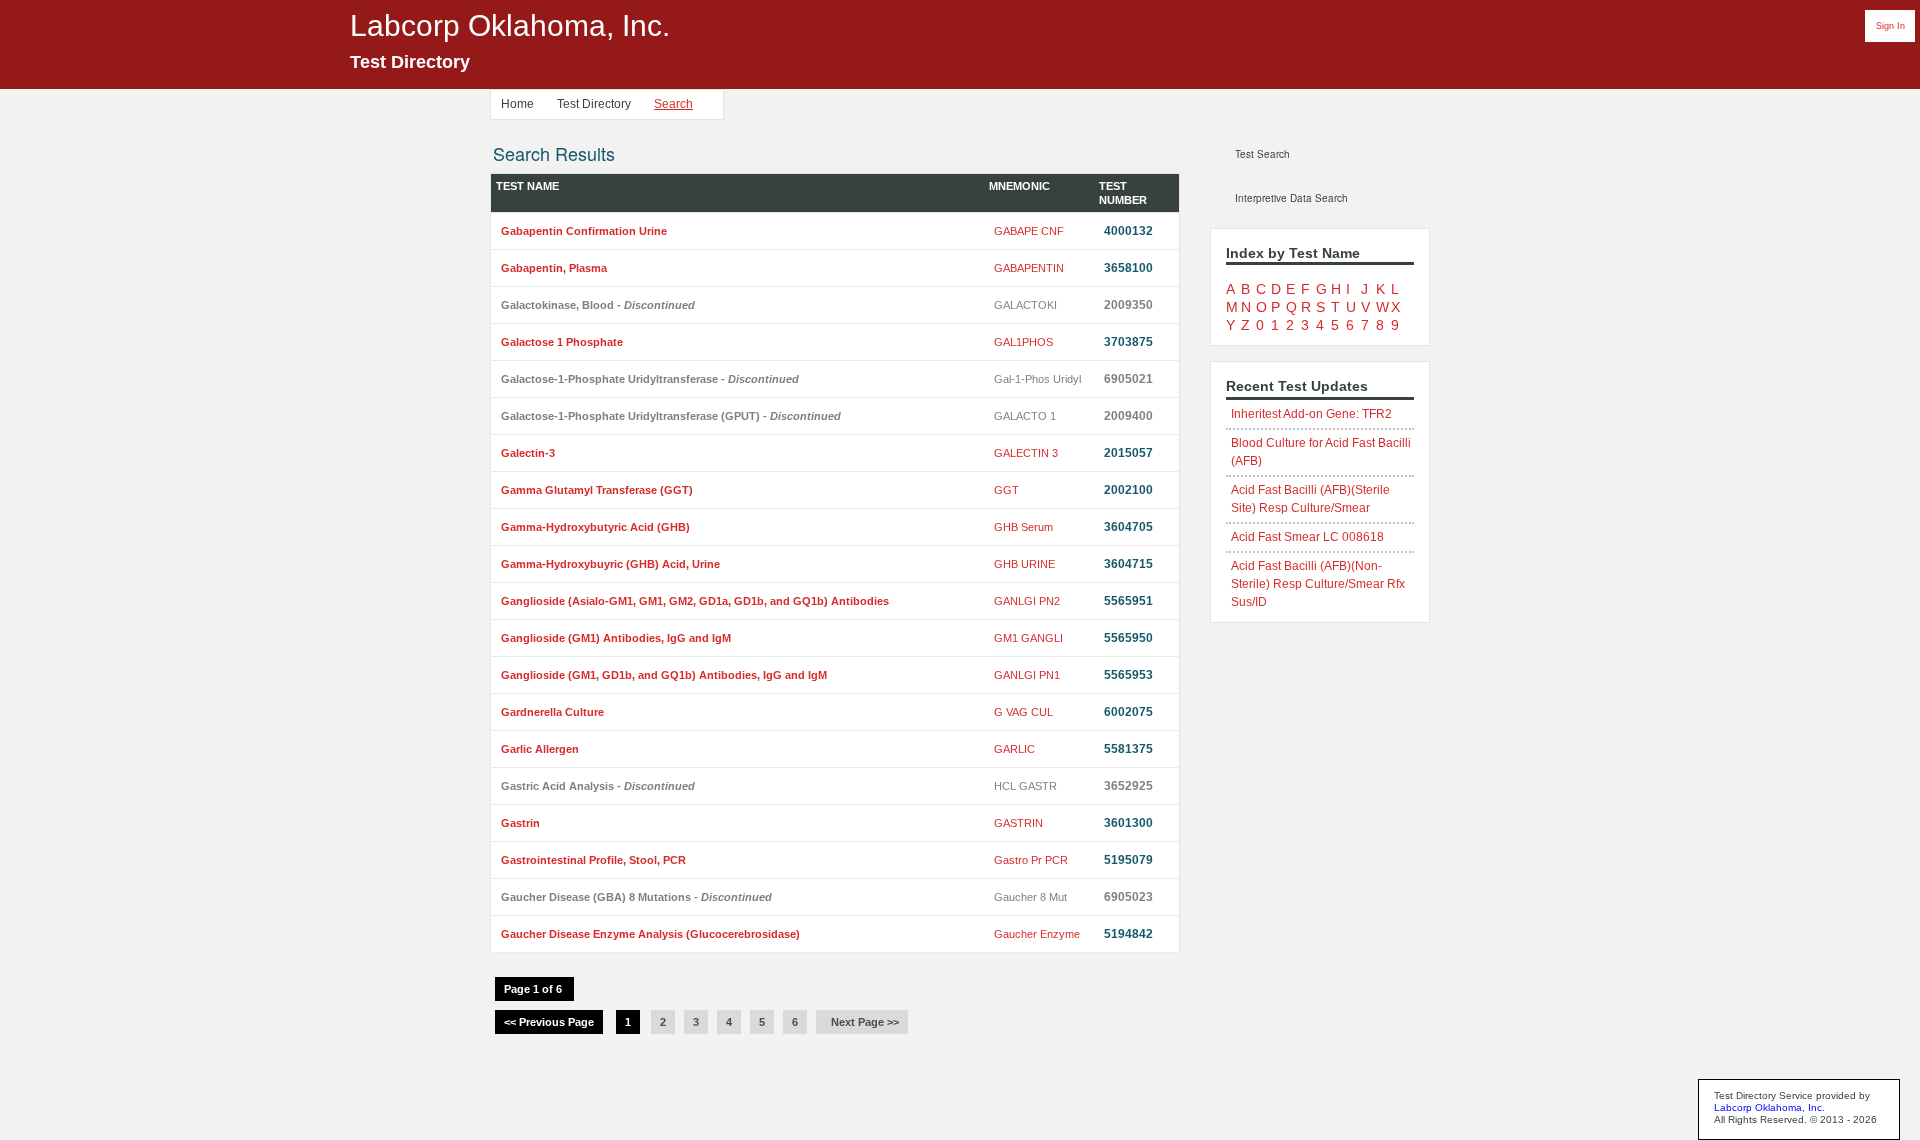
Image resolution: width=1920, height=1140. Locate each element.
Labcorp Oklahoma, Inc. (1769, 1107)
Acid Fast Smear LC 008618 (1307, 537)
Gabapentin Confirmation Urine (584, 231)
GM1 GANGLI (1028, 638)
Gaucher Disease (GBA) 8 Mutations (636, 897)
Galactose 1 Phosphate (562, 342)
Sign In (1890, 26)
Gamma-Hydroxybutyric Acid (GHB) (595, 527)
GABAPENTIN (1029, 268)
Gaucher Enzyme (1037, 934)
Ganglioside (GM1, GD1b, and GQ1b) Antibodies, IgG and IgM (664, 675)
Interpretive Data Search (1291, 198)
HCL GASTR (1025, 786)
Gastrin (520, 823)
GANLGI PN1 (1027, 675)
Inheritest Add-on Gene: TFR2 (1311, 414)
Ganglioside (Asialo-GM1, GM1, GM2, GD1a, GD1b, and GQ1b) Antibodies (695, 601)
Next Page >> (862, 1022)
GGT (1006, 490)
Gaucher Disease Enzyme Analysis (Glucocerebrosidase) (650, 934)
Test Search (1262, 154)
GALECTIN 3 (1026, 453)
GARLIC (1014, 749)
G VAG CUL (1023, 712)
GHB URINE (1024, 564)
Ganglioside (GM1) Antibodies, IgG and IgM (616, 638)
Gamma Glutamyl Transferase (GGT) (597, 490)
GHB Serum (1023, 527)
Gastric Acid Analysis (598, 786)
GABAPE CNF (1029, 231)
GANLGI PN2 (1027, 601)
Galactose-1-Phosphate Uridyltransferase (650, 379)
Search (673, 104)
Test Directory (594, 104)
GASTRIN (1018, 823)
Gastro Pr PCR (1031, 860)
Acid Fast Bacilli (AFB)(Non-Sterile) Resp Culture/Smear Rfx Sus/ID (1318, 584)
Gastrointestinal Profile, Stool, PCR (593, 860)
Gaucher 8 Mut (1030, 897)
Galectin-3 (528, 453)
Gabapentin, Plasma (554, 268)
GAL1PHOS (1023, 342)
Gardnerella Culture (552, 712)
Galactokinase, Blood (598, 305)
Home (517, 104)
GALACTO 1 (1025, 416)
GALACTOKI (1025, 305)
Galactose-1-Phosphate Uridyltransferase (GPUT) (671, 416)
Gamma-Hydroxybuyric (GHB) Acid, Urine (610, 564)
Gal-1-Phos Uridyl (1037, 379)
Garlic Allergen (540, 749)
